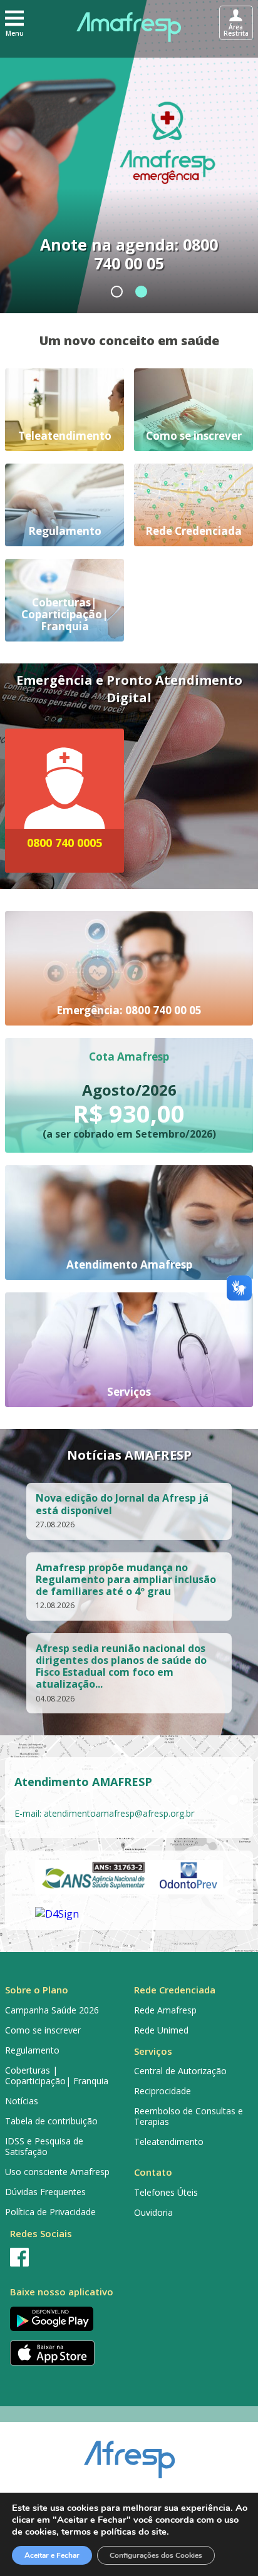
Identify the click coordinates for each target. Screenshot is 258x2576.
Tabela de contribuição (51, 2121)
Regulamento (32, 2050)
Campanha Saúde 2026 (52, 2010)
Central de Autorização (180, 2071)
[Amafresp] (129, 27)
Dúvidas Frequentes (45, 2192)
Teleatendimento (169, 2142)
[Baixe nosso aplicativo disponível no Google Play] (64, 2319)
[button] (14, 23)
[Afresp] (129, 2453)
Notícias (22, 2101)
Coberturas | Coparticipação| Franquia (57, 2075)
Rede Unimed (161, 2030)
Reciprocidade (163, 2091)
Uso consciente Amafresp (57, 2172)
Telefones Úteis (166, 2192)
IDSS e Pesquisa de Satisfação (44, 2146)
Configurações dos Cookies (156, 2555)
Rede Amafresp (165, 2010)
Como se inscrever (43, 2030)
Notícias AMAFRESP (129, 1455)
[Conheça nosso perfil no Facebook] (64, 2257)
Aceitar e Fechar (52, 2555)
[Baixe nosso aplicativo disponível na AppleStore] (64, 2353)
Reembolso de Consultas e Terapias (188, 2116)
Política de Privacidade (50, 2212)
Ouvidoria (153, 2212)
